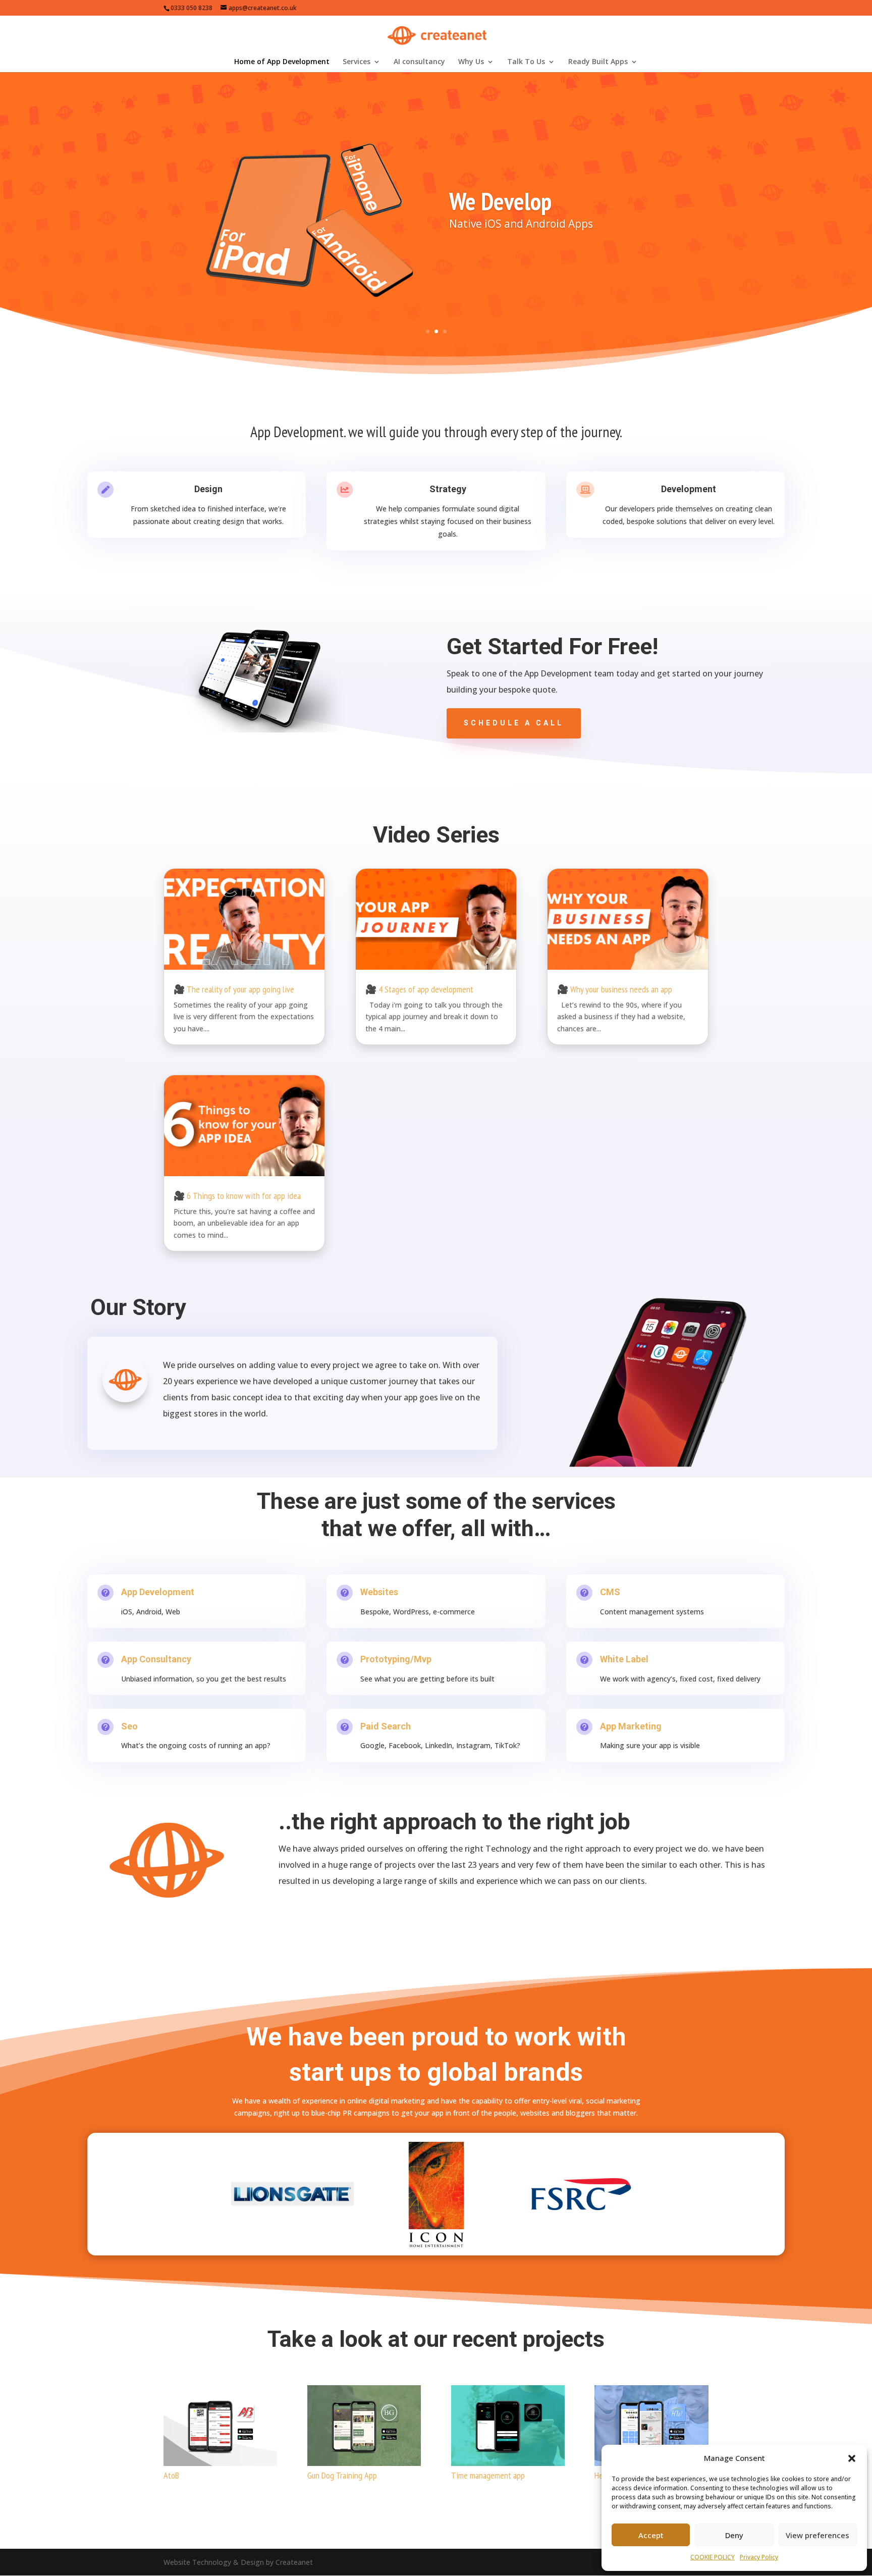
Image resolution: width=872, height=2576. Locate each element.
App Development (158, 1592)
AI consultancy (419, 62)
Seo (129, 1726)
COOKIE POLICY (713, 2557)
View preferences (817, 2535)
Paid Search (386, 1726)
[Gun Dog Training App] (364, 2426)
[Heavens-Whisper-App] (651, 2426)
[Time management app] (508, 2426)
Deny (734, 2535)
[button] (852, 2458)
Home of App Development (282, 62)
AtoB (171, 2475)
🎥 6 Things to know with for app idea (237, 1196)
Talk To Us (526, 62)
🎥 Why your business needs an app (615, 989)
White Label (624, 1659)
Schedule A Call (514, 723)
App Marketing (631, 1726)
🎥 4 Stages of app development (419, 989)
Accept (651, 2535)
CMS (610, 1592)
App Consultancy (156, 1659)
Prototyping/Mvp (396, 1659)
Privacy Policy (759, 2557)
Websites (379, 1592)
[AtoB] (220, 2426)
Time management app (488, 2475)
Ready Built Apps (598, 62)
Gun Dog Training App (342, 2475)
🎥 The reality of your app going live (234, 989)
